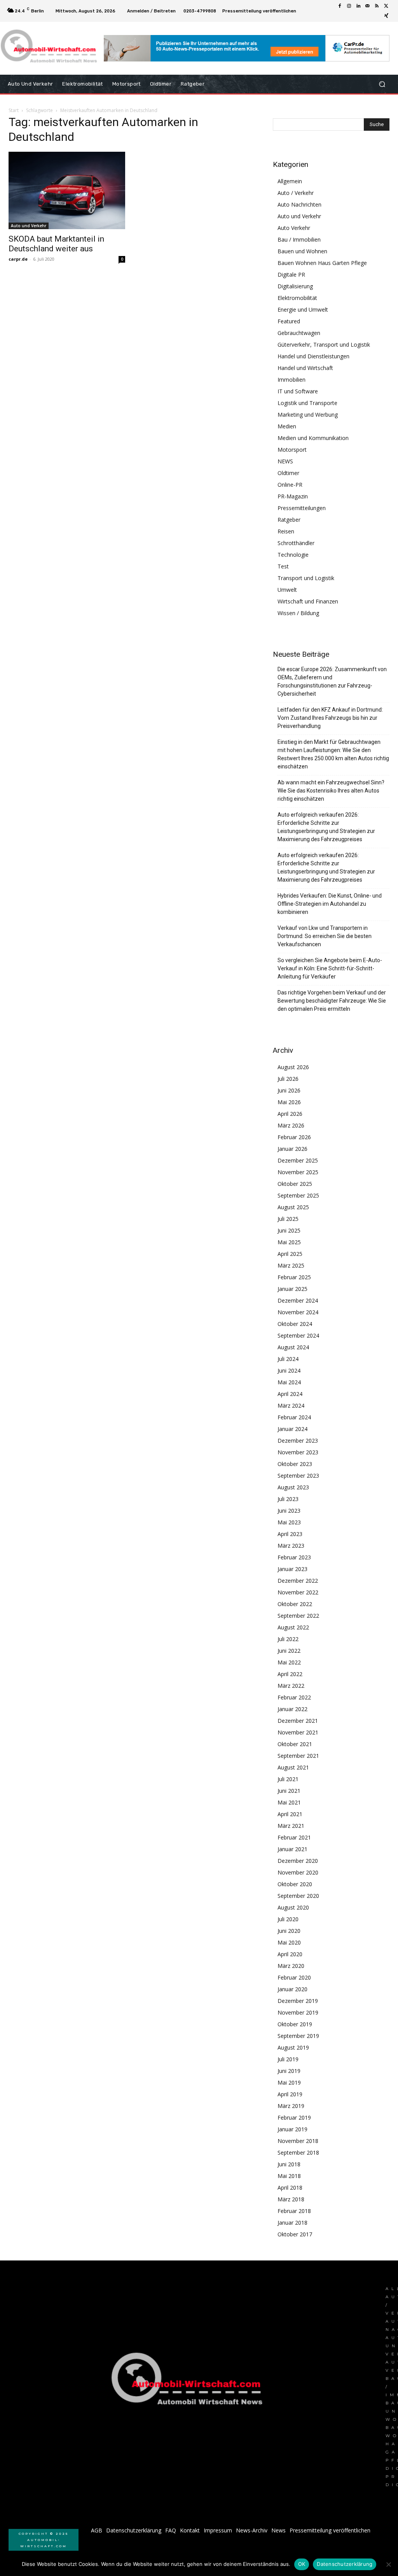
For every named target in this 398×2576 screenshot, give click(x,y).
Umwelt (287, 590)
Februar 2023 (294, 1557)
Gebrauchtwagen (299, 333)
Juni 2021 (289, 1791)
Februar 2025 (294, 1277)
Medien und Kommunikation (313, 438)
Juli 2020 (288, 1919)
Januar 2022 (292, 1709)
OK (302, 2564)
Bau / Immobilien (299, 239)
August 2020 (293, 1907)
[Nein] (388, 2564)
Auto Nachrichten (299, 204)
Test (283, 566)
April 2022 (290, 1674)
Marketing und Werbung (308, 415)
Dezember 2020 (298, 1861)
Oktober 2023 (295, 1464)
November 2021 (298, 1732)
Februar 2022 (294, 1697)
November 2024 (298, 1312)
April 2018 (290, 2188)
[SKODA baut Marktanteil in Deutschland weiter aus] (67, 190)
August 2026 (293, 1067)
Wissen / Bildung (298, 613)
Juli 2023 (288, 1499)
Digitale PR (291, 274)
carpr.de (18, 259)
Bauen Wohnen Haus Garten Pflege (322, 263)
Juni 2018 (289, 2164)
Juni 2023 (289, 1511)
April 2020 (290, 1954)
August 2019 (293, 2047)
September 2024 (298, 1335)
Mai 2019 (289, 2082)
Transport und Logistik (306, 578)
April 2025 (290, 1254)
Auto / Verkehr (296, 193)
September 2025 (298, 1195)
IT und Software (298, 391)
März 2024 (291, 1405)
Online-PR (290, 485)
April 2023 (290, 1534)
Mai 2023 (289, 1522)
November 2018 (298, 2141)
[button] (382, 84)
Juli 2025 (288, 1219)
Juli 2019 (288, 2059)
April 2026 (290, 1114)
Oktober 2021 (295, 1744)
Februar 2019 (294, 2117)
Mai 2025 (289, 1242)
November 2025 (298, 1172)
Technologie (293, 555)
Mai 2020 (289, 1942)
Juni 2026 (289, 1090)
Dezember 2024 (298, 1300)
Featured (289, 321)
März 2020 (291, 1966)
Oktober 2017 (295, 2234)
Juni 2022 (289, 1651)
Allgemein (290, 181)
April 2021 (290, 1814)
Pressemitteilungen (302, 508)
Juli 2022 (288, 1639)
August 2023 (293, 1487)
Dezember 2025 (298, 1160)
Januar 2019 (292, 2129)
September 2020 (298, 1896)
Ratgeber (289, 520)
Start (14, 110)
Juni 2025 (289, 1230)
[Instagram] (349, 6)
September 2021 (298, 1756)
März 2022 (291, 1686)
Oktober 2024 (295, 1324)
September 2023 (298, 1476)
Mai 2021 (289, 1802)
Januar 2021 (292, 1849)
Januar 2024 (292, 1429)
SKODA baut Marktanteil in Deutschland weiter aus (56, 244)
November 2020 (298, 1872)
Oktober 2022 (295, 1604)
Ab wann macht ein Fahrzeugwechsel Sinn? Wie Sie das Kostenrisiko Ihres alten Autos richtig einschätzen (331, 791)
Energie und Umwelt (303, 310)
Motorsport (292, 450)
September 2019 (298, 2036)
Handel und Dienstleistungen (313, 356)
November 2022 (298, 1592)
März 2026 (291, 1125)
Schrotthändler (296, 543)
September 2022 (298, 1616)
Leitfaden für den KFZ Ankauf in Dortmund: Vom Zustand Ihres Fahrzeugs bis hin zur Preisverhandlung (330, 718)
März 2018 (291, 2199)
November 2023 (298, 1452)
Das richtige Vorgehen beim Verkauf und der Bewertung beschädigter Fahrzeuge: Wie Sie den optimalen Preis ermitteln (332, 1001)
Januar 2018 (292, 2223)
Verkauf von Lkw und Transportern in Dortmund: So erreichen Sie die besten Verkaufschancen (325, 936)
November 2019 (298, 2012)
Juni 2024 (289, 1370)
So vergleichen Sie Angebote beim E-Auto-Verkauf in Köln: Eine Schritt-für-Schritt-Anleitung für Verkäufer (330, 968)
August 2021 (293, 1767)
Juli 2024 (288, 1359)
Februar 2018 (294, 2211)
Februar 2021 (294, 1837)
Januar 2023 (292, 1569)
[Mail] (368, 6)
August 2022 (293, 1627)
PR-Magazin (293, 496)
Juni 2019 (289, 2071)
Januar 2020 (292, 1989)
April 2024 (290, 1394)
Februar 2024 (294, 1417)
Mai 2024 (289, 1382)
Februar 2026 (294, 1137)
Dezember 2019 (298, 2001)
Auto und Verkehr (29, 226)
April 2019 (290, 2094)
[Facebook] (340, 6)
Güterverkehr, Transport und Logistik (324, 345)
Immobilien (292, 380)
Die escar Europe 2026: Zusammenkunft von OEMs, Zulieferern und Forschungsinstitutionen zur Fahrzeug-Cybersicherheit (332, 681)
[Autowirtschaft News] (50, 48)
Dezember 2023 (298, 1441)
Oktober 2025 (295, 1184)
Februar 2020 (294, 1977)
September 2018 (298, 2153)
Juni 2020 (289, 1931)
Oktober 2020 (295, 1884)
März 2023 (291, 1546)
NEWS (285, 461)
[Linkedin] (358, 6)
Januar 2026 (292, 1149)
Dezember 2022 (298, 1581)
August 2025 (293, 1207)
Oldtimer (288, 473)
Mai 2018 (289, 2176)
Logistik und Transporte (307, 403)
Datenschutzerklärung (345, 2564)
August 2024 (293, 1347)
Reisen (286, 531)
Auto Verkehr (294, 228)
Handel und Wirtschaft (305, 368)
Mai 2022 (289, 1662)
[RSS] (377, 6)
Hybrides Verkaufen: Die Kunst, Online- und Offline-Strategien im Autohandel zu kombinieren (330, 904)
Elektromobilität (297, 298)
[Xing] (386, 16)
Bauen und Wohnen (302, 251)
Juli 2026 (288, 1079)
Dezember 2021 (298, 1721)
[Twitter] (386, 6)
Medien (287, 426)
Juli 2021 (288, 1779)
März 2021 (291, 1826)
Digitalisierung (295, 286)
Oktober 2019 (295, 2024)
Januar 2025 (292, 1289)
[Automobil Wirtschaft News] (189, 2382)
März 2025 (291, 1265)
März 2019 (291, 2106)
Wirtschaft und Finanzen (308, 601)
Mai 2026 (289, 1102)
